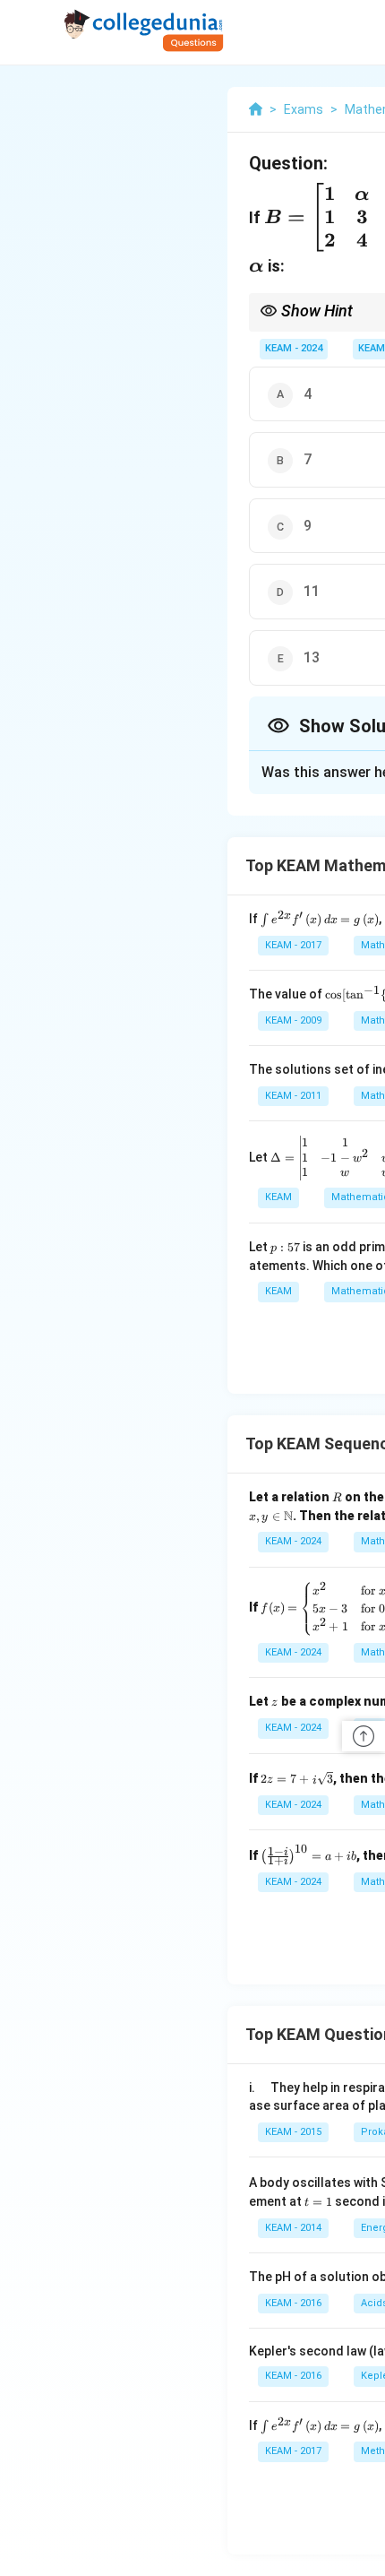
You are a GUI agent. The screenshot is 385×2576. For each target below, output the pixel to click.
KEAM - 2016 (293, 2303)
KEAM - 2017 (293, 945)
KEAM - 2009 (293, 1020)
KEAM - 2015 (293, 2132)
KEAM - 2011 (293, 1096)
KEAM (372, 348)
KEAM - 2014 (293, 2228)
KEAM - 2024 (294, 348)
